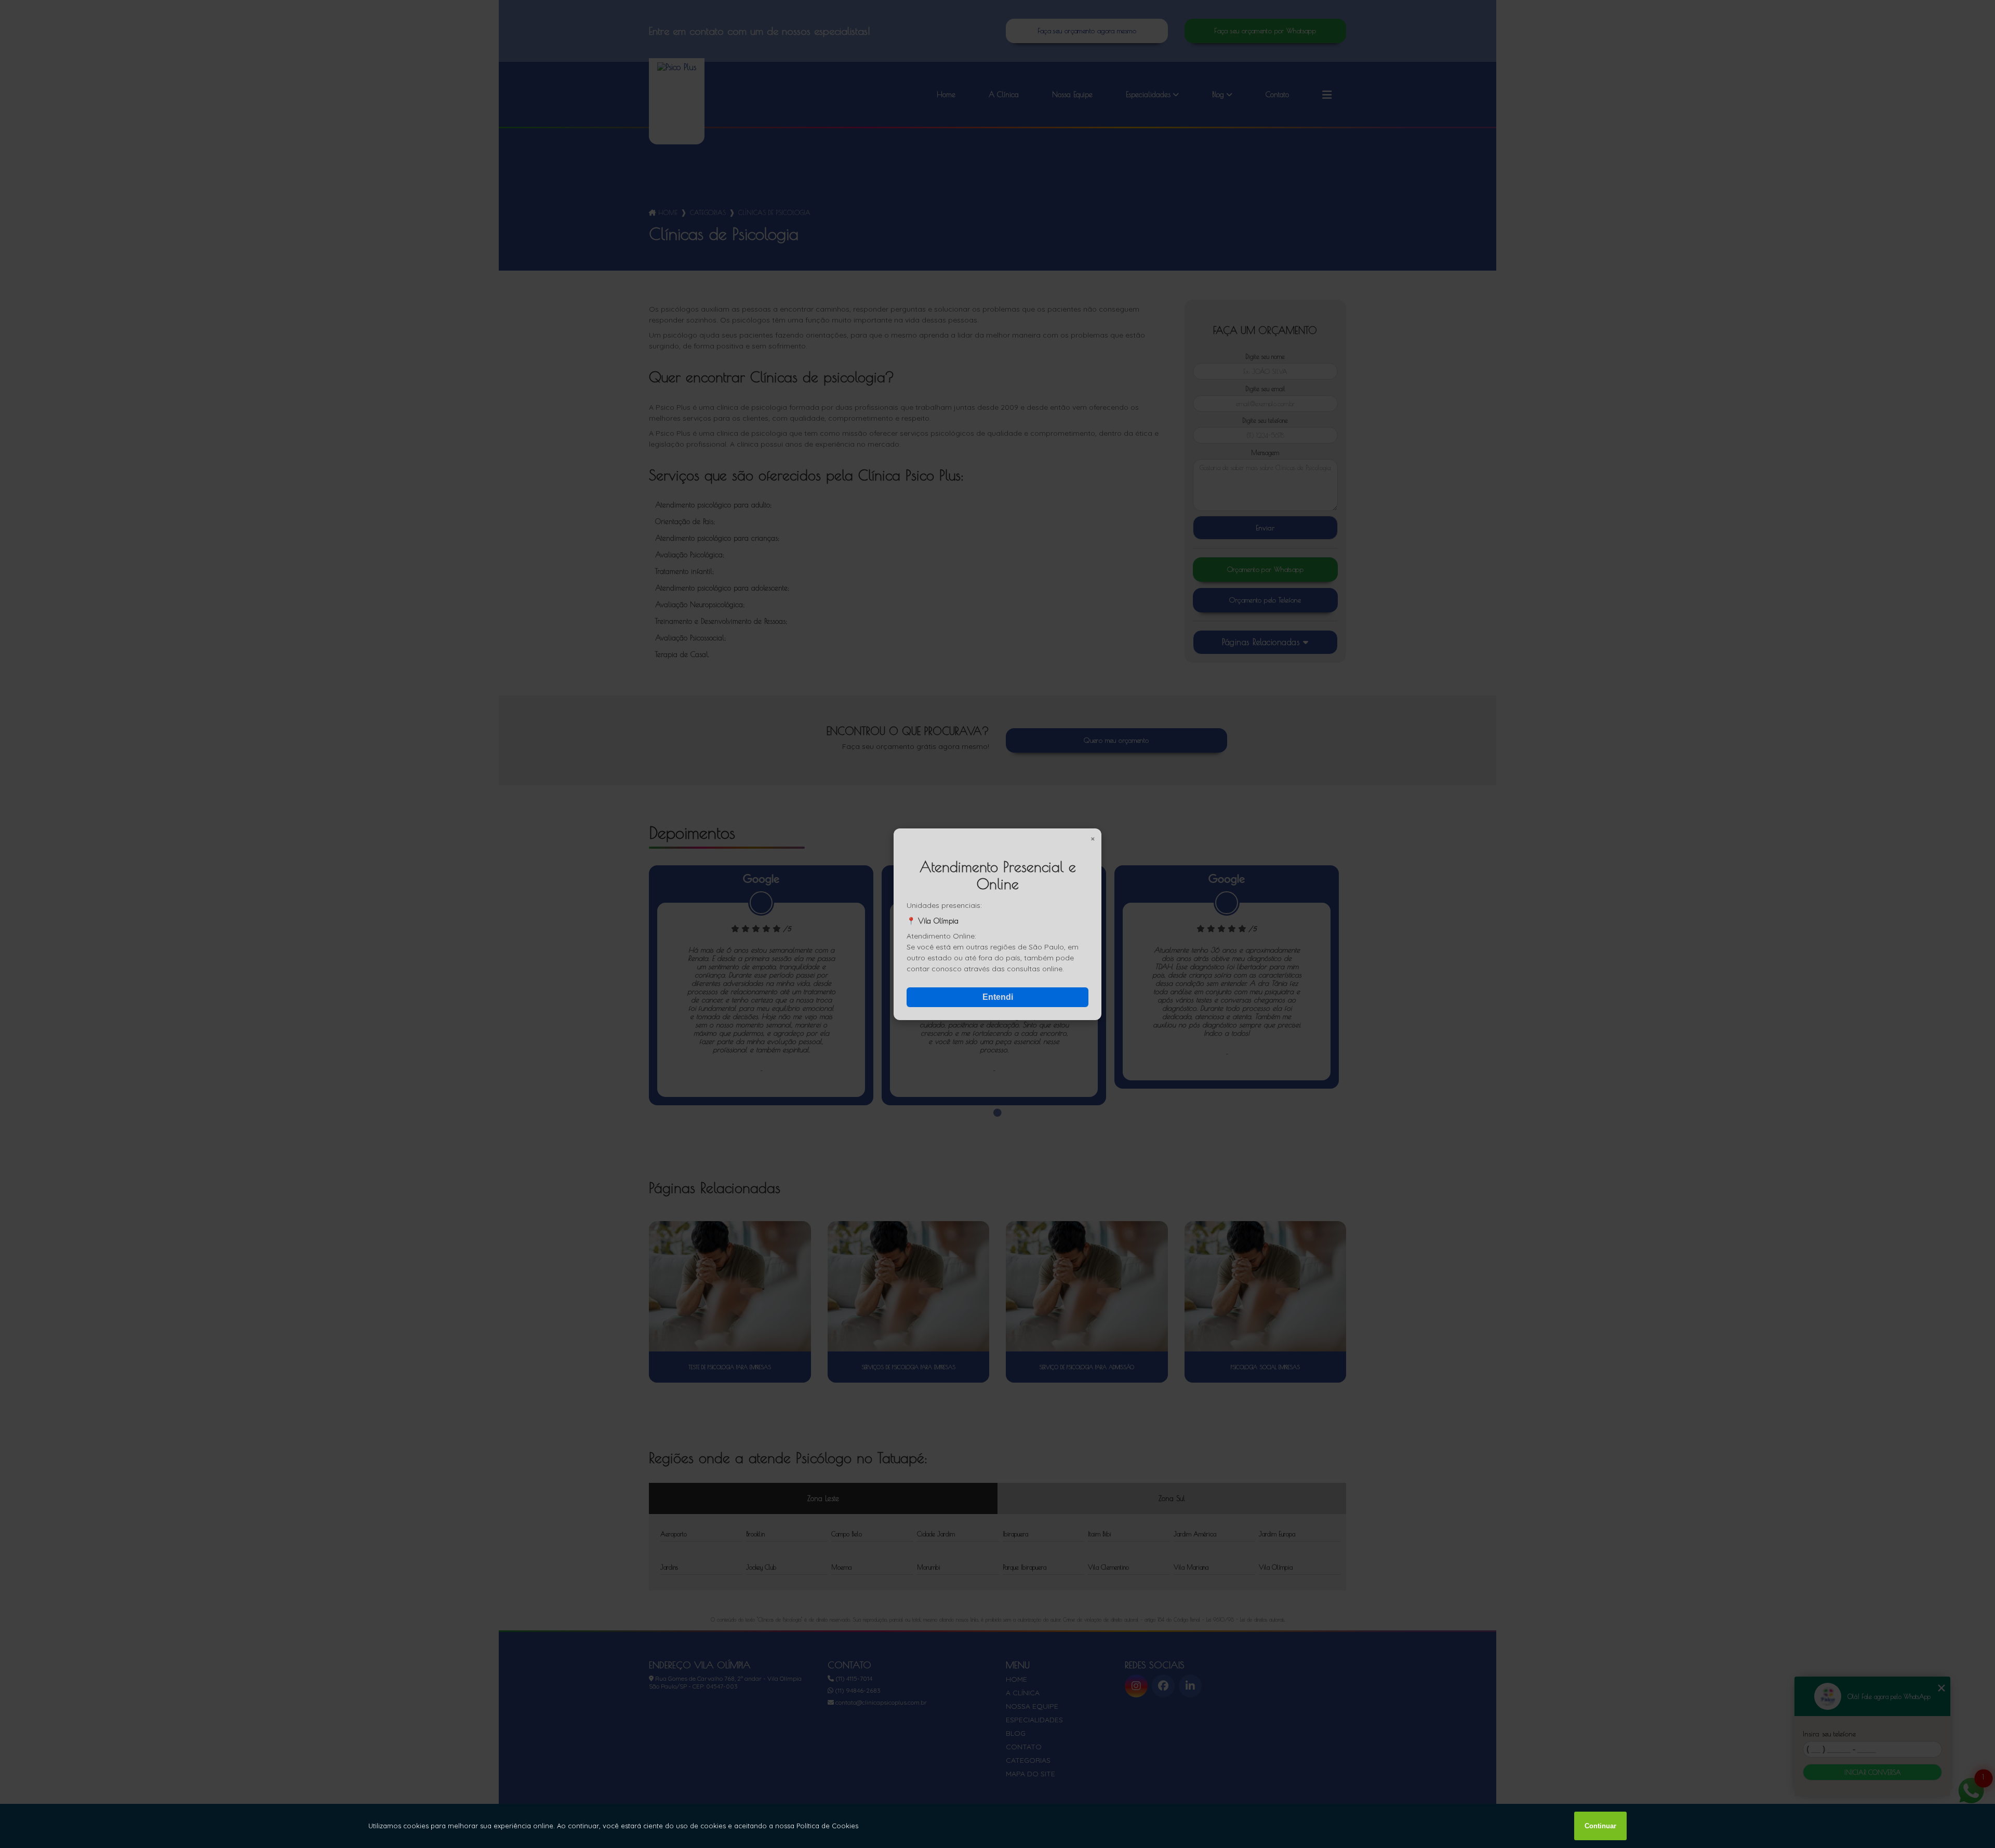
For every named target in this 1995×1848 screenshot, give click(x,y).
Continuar (1600, 1826)
